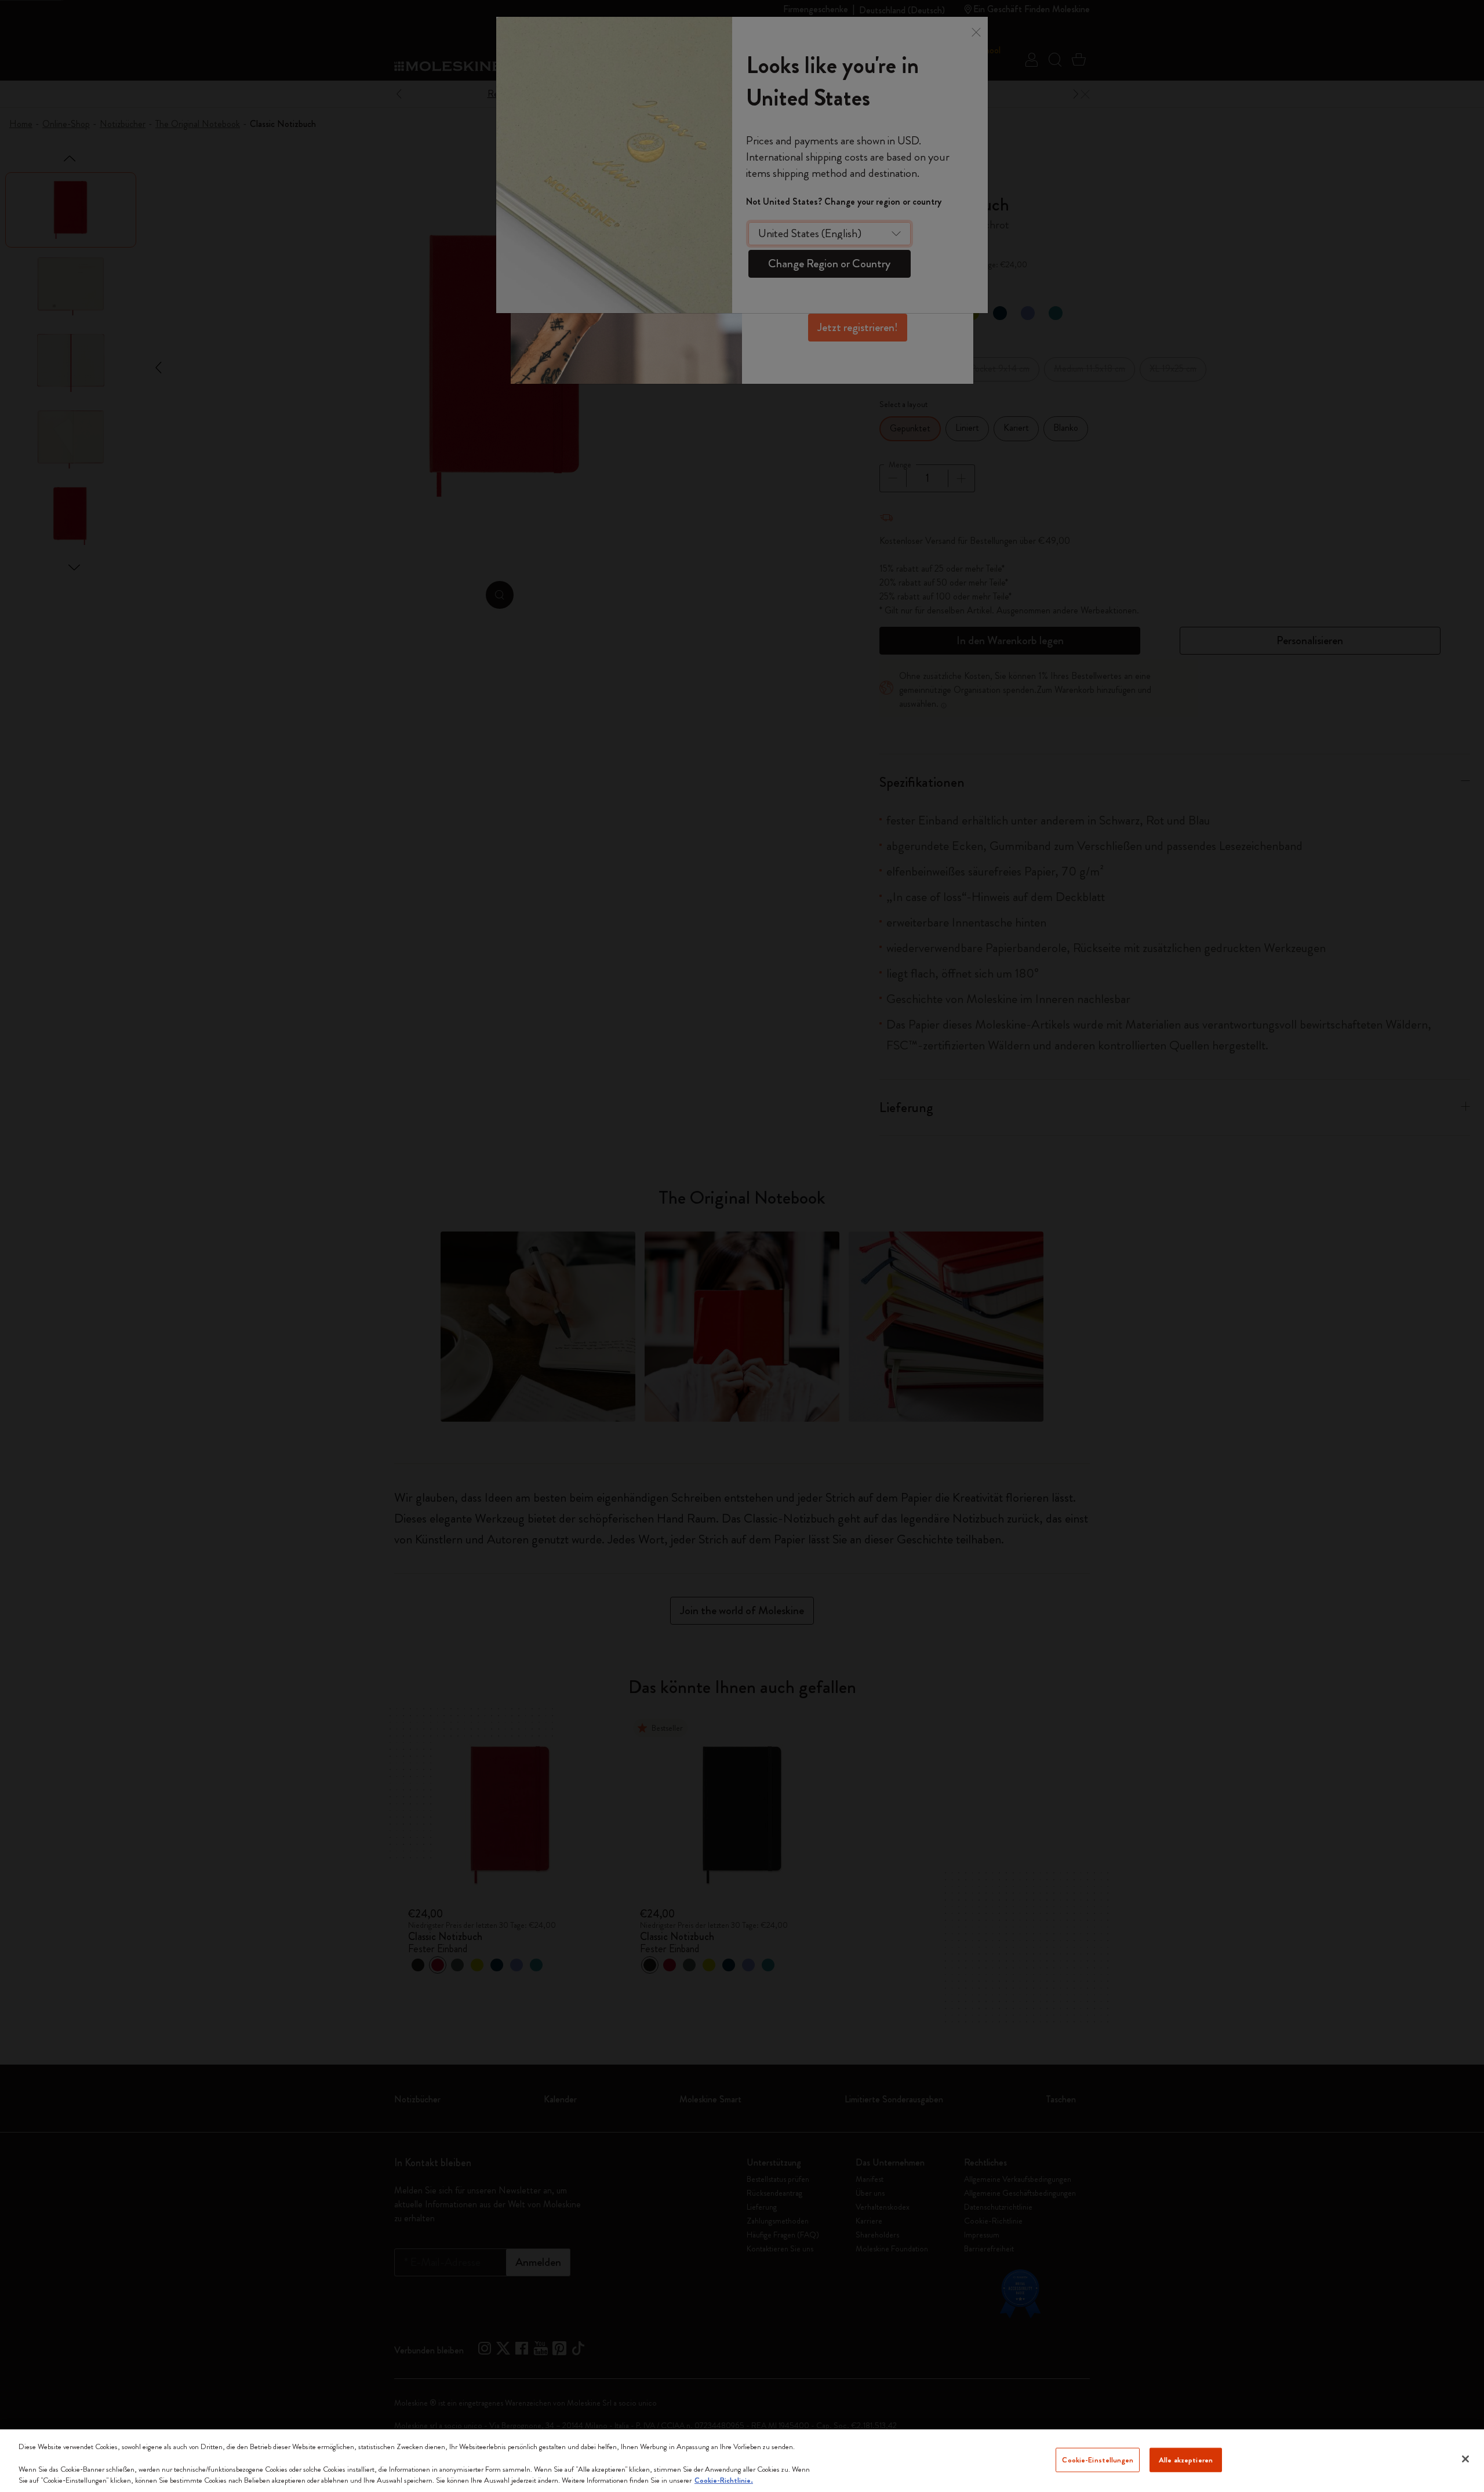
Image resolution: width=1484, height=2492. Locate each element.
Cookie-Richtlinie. (724, 2480)
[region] (742, 2461)
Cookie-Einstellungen (1098, 2460)
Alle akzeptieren (1186, 2460)
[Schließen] (1465, 2459)
